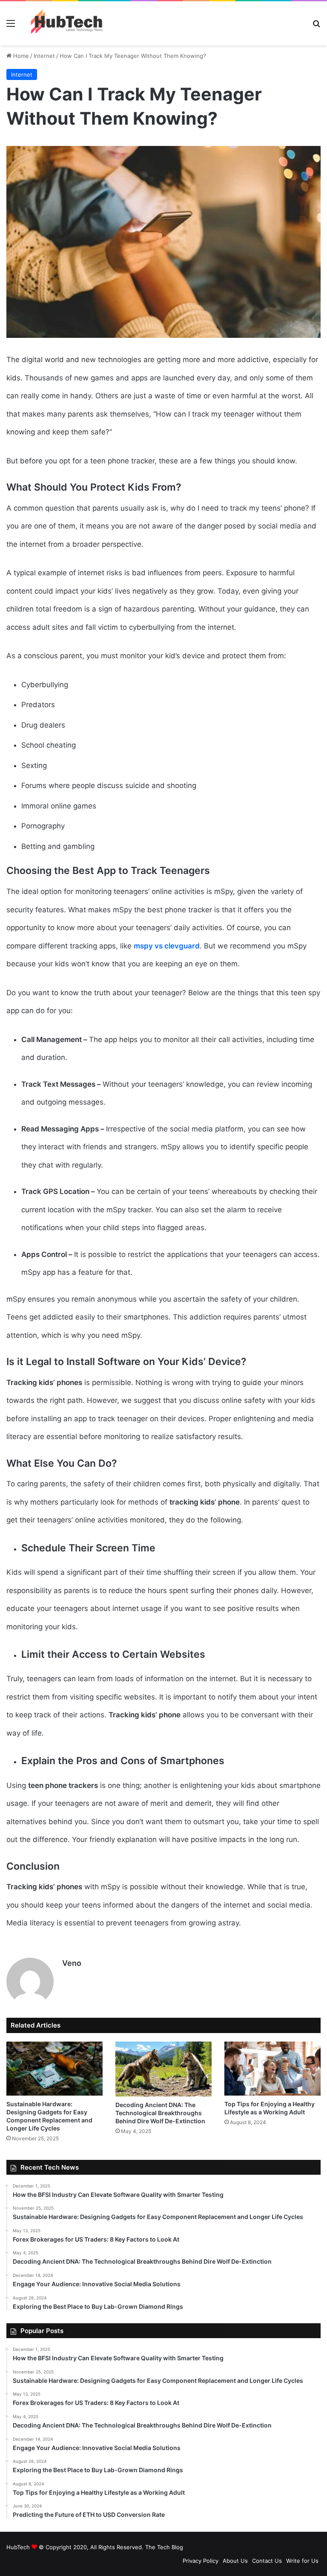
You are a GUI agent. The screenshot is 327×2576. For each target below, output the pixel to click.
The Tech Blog (164, 2547)
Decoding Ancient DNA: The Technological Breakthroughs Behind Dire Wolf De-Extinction (160, 2113)
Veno (72, 1963)
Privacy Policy (201, 2561)
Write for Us (302, 2561)
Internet (44, 56)
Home (20, 56)
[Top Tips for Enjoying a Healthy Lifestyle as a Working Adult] (272, 2069)
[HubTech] (66, 23)
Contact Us (267, 2561)
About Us (235, 2561)
